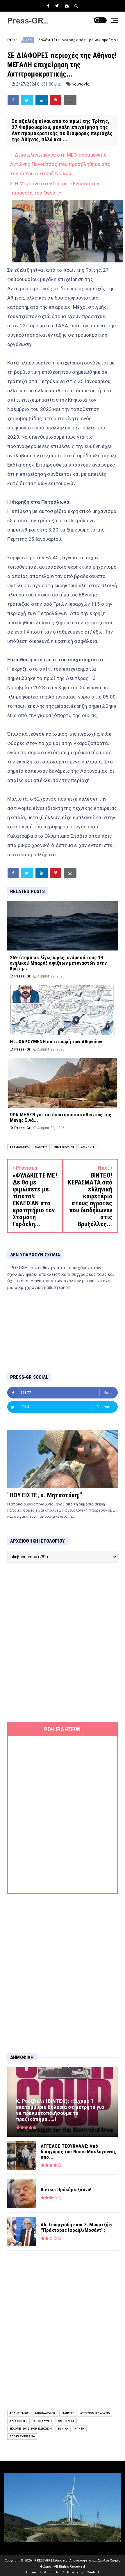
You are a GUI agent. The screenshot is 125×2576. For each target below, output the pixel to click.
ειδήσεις (41, 1147)
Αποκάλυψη (43, 2421)
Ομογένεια (66, 2421)
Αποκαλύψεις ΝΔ (22, 2436)
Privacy (73, 2572)
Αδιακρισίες (18, 2421)
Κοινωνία (81, 84)
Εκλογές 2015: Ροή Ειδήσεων (31, 2429)
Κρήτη (79, 2429)
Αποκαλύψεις (45, 2413)
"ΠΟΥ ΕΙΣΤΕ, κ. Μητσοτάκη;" (45, 1495)
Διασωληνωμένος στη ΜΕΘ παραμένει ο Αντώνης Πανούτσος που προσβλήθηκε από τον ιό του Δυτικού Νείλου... (60, 164)
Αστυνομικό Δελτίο (95, 2413)
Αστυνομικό (19, 1147)
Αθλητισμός (19, 2413)
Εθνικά (63, 2429)
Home (31, 2572)
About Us (51, 2572)
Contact (93, 2572)
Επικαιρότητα (64, 1147)
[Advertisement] (63, 1643)
